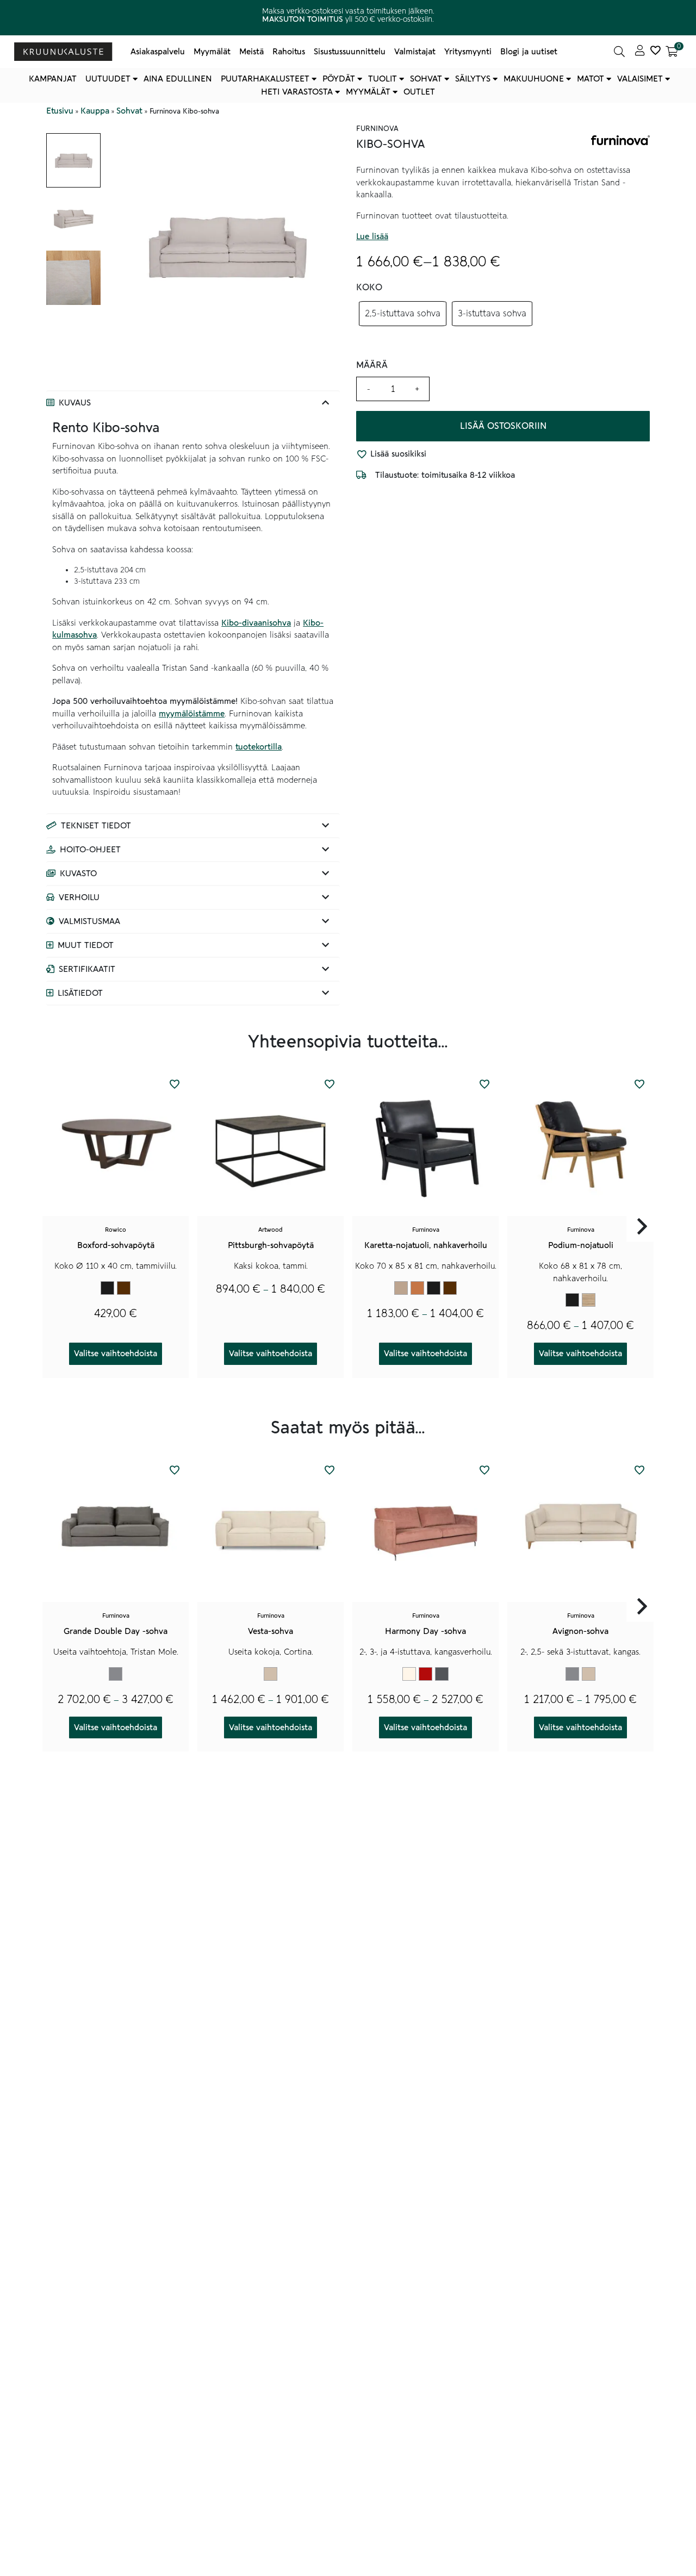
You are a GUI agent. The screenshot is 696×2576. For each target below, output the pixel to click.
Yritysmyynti (468, 52)
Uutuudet (108, 79)
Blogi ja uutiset (529, 52)
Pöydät (339, 79)
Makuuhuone (534, 79)
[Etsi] (619, 52)
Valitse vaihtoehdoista (116, 1354)
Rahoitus (289, 52)
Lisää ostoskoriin (503, 426)
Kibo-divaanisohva (256, 623)
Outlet (419, 92)
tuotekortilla (259, 747)
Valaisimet (640, 79)
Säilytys (473, 79)
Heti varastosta (297, 92)
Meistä (251, 52)
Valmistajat (415, 52)
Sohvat (426, 79)
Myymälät (212, 52)
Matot (591, 79)
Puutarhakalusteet (265, 79)
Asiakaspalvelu (158, 52)
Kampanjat (53, 79)
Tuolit (383, 79)
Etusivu (60, 111)
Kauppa (95, 111)
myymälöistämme (192, 714)
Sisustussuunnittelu (350, 52)
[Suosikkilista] (655, 52)
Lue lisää (372, 237)
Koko (369, 288)
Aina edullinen (178, 79)
